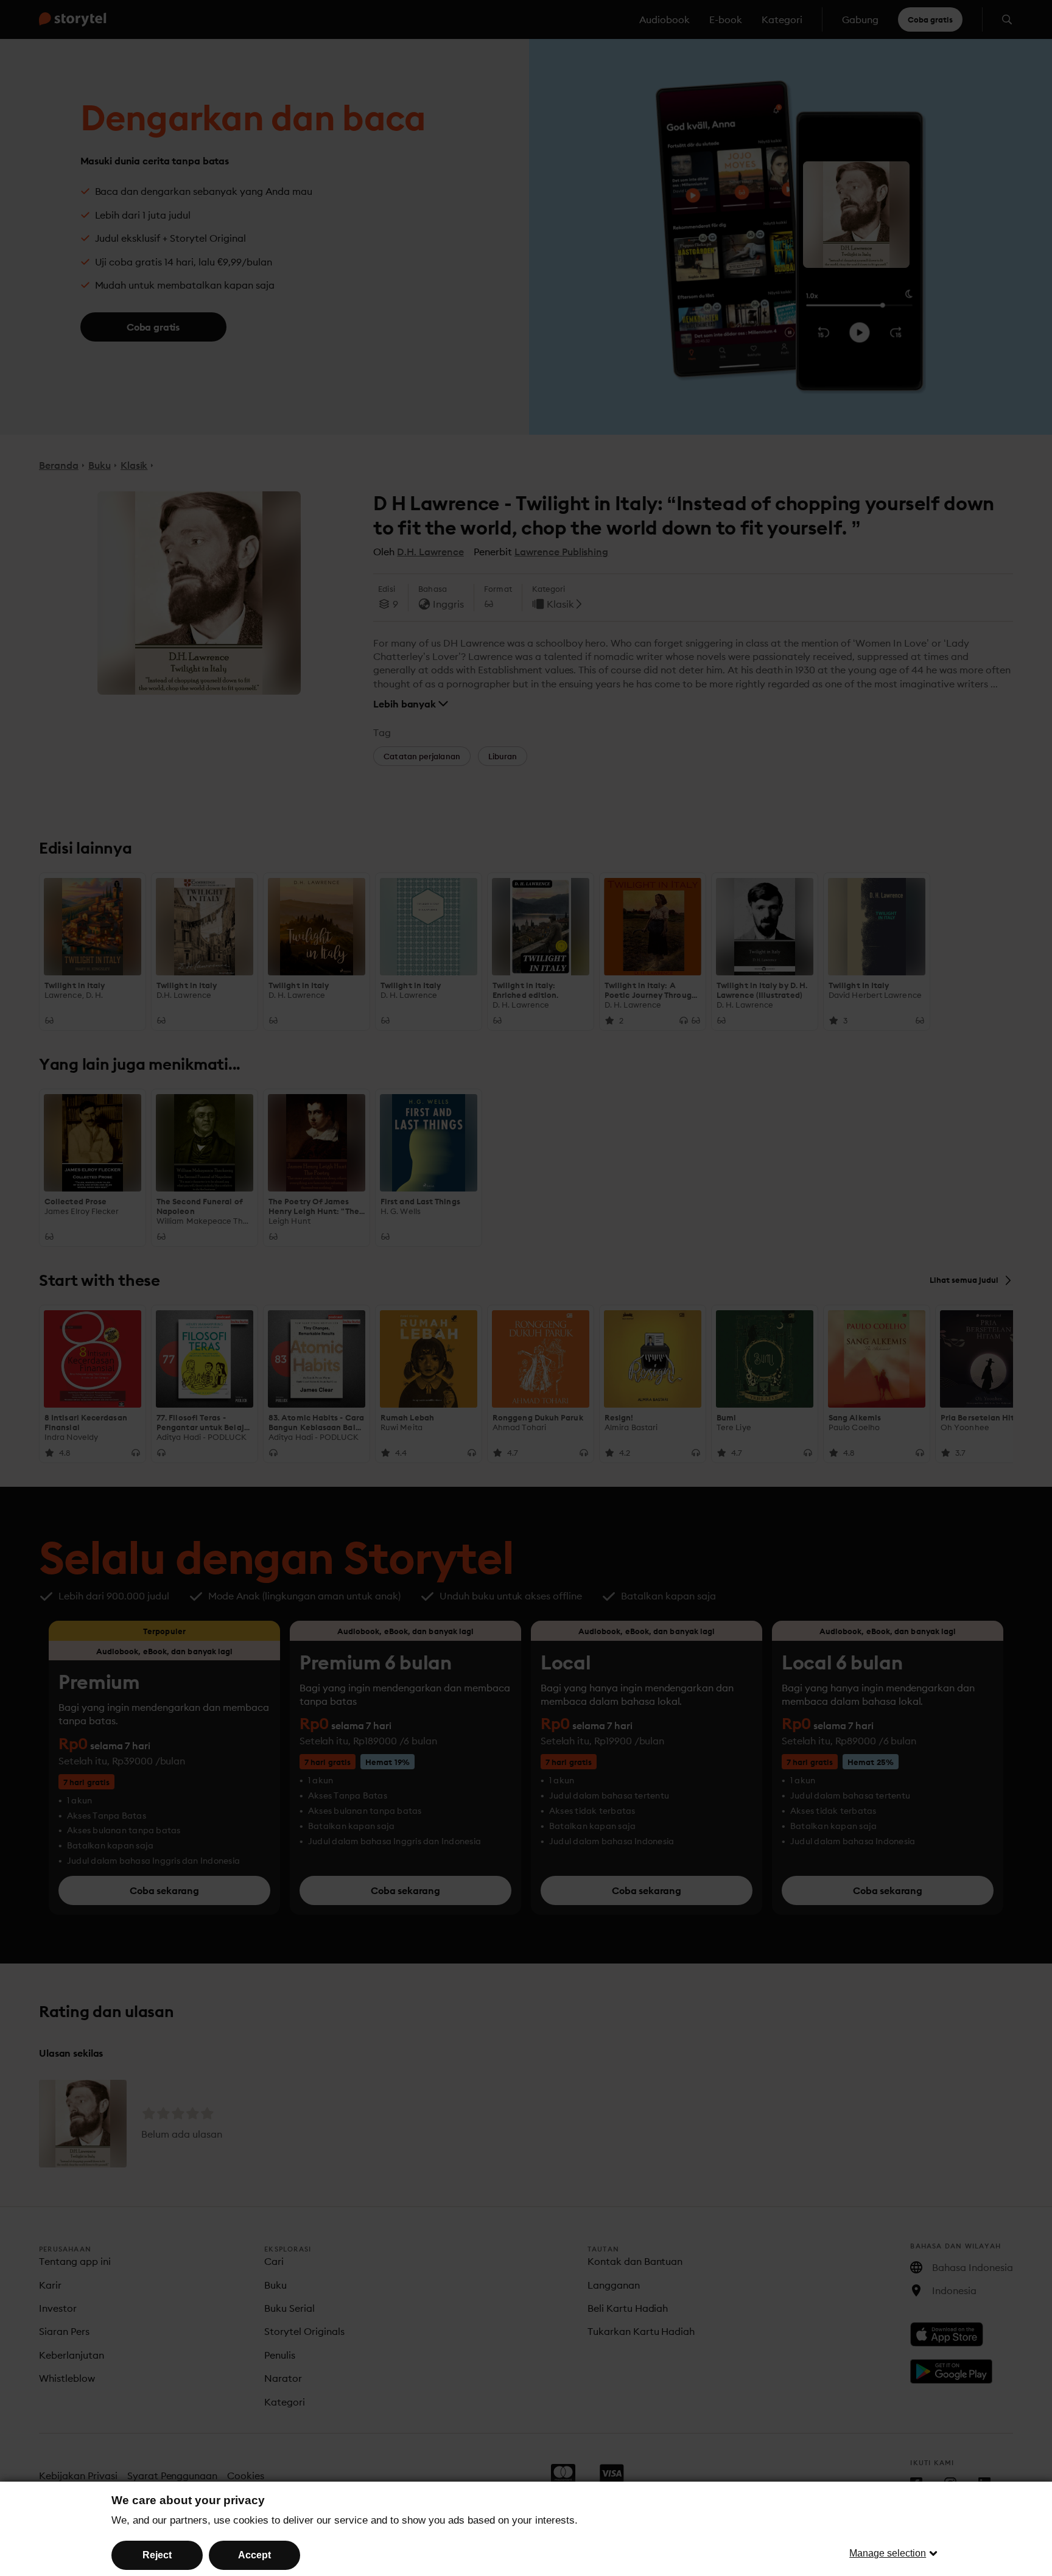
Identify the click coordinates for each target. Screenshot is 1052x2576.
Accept (254, 2555)
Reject (157, 2555)
